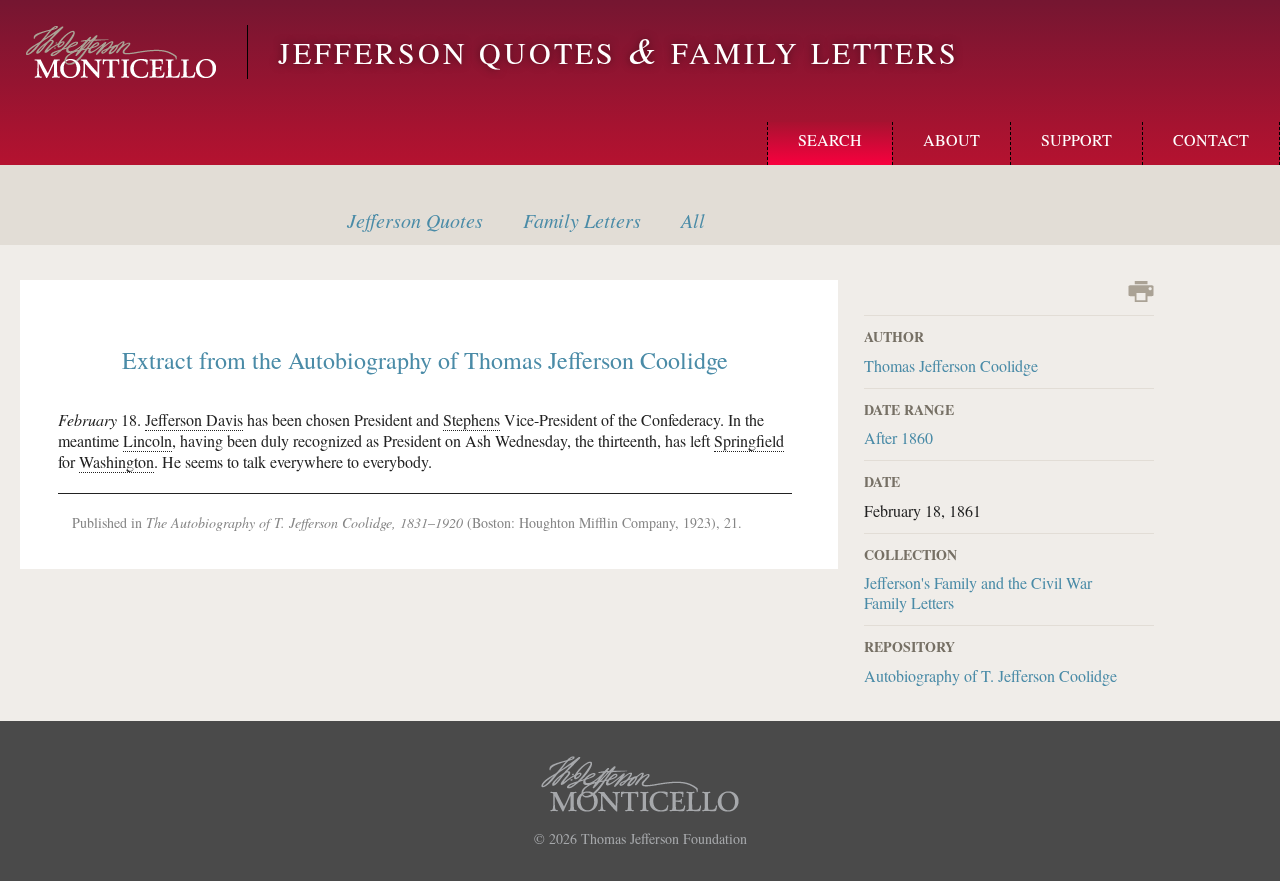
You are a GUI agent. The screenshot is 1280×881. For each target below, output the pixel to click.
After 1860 (898, 437)
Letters (582, 220)
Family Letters (909, 602)
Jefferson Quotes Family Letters (618, 52)
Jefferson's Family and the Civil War (978, 582)
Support (1076, 139)
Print (1141, 291)
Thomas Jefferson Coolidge (951, 365)
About (951, 139)
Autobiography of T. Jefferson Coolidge (990, 675)
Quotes (415, 220)
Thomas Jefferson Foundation (664, 838)
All (693, 220)
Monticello (121, 52)
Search (830, 139)
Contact (1211, 139)
